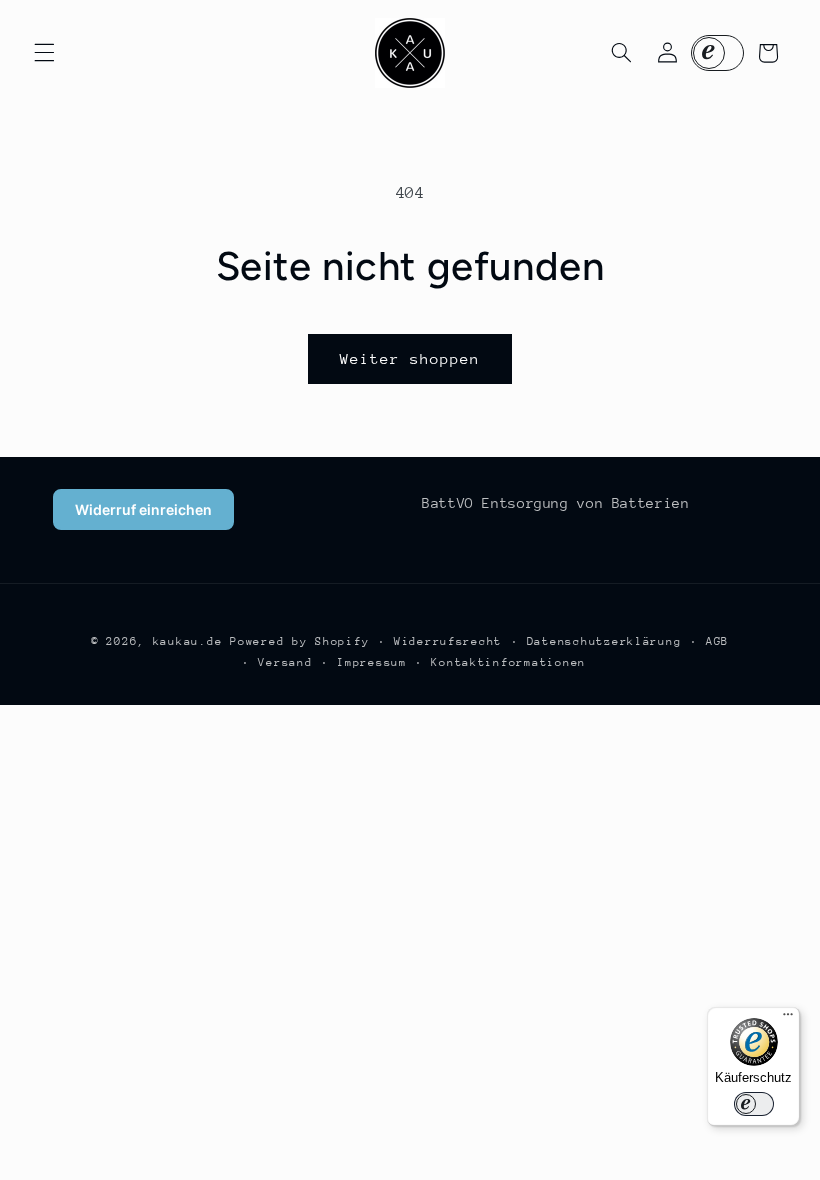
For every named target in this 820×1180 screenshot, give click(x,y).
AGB (717, 641)
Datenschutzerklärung (604, 641)
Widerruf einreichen (143, 509)
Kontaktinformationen (508, 662)
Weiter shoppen (410, 358)
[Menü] (788, 1019)
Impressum (372, 662)
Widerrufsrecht (448, 641)
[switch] (754, 1104)
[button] (44, 53)
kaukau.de (188, 641)
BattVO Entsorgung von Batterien (556, 503)
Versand (285, 662)
